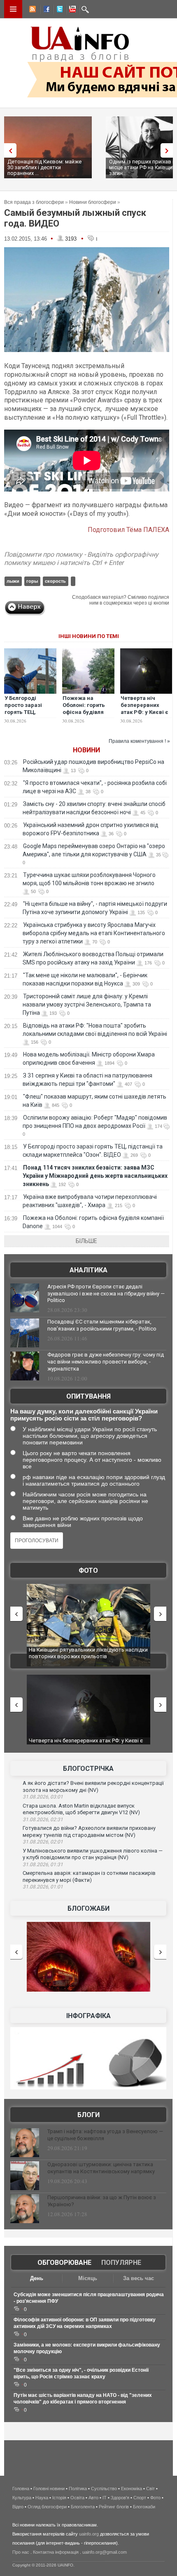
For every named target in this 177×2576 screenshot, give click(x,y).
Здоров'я (120, 2498)
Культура (22, 2498)
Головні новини (49, 2489)
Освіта (77, 2498)
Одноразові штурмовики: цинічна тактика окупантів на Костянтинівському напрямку (101, 2168)
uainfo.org (89, 2534)
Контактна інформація (56, 2552)
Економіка (132, 2489)
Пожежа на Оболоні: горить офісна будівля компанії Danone (85, 709)
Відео (18, 2507)
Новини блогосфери (93, 202)
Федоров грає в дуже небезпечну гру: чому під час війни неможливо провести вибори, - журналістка (106, 1362)
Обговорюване (64, 2263)
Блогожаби (88, 1908)
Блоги (88, 2115)
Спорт (140, 2498)
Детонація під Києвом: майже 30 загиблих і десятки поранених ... (44, 167)
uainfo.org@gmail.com (105, 2552)
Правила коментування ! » (139, 741)
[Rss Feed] (32, 10)
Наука (42, 2498)
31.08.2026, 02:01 (43, 1842)
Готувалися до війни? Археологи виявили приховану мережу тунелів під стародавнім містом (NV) (89, 1832)
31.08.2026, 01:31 (43, 1865)
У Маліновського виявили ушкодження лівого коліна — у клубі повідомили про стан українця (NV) (93, 1854)
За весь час (139, 2278)
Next (169, 150)
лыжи (13, 581)
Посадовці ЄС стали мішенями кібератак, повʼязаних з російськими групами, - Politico (102, 1325)
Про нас (21, 2552)
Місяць (88, 2278)
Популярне (121, 2263)
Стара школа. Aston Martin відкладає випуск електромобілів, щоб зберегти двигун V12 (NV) (81, 1809)
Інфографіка (88, 2016)
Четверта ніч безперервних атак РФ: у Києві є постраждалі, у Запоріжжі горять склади (145, 716)
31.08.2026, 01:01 (43, 1887)
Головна (21, 2489)
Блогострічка (88, 1769)
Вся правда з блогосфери (34, 202)
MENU (13, 9)
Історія (59, 2498)
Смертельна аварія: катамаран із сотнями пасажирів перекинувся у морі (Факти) (89, 1876)
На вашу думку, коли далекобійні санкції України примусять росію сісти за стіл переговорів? (84, 1415)
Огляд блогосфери (47, 2507)
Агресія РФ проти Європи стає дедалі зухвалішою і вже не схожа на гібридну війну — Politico (106, 1294)
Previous (8, 150)
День (37, 2278)
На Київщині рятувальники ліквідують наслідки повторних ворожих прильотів (88, 1653)
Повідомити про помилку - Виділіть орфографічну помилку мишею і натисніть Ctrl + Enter (81, 559)
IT (105, 2498)
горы (32, 581)
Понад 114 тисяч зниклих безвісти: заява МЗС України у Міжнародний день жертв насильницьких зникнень (95, 1176)
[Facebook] (45, 10)
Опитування (88, 1396)
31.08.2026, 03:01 (43, 1797)
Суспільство (104, 2489)
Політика (78, 2489)
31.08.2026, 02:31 (43, 1820)
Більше (86, 1241)
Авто (93, 2498)
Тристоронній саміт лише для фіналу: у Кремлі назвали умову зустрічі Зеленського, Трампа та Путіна (87, 1004)
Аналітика (88, 1270)
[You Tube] (71, 10)
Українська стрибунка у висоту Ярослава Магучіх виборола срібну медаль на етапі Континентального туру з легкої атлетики (94, 933)
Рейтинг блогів (114, 2507)
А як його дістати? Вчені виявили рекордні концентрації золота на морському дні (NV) (93, 1787)
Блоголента (83, 2507)
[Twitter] (58, 10)
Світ (150, 2489)
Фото (88, 1570)
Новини (86, 750)
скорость (55, 581)
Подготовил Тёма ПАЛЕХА (128, 530)
